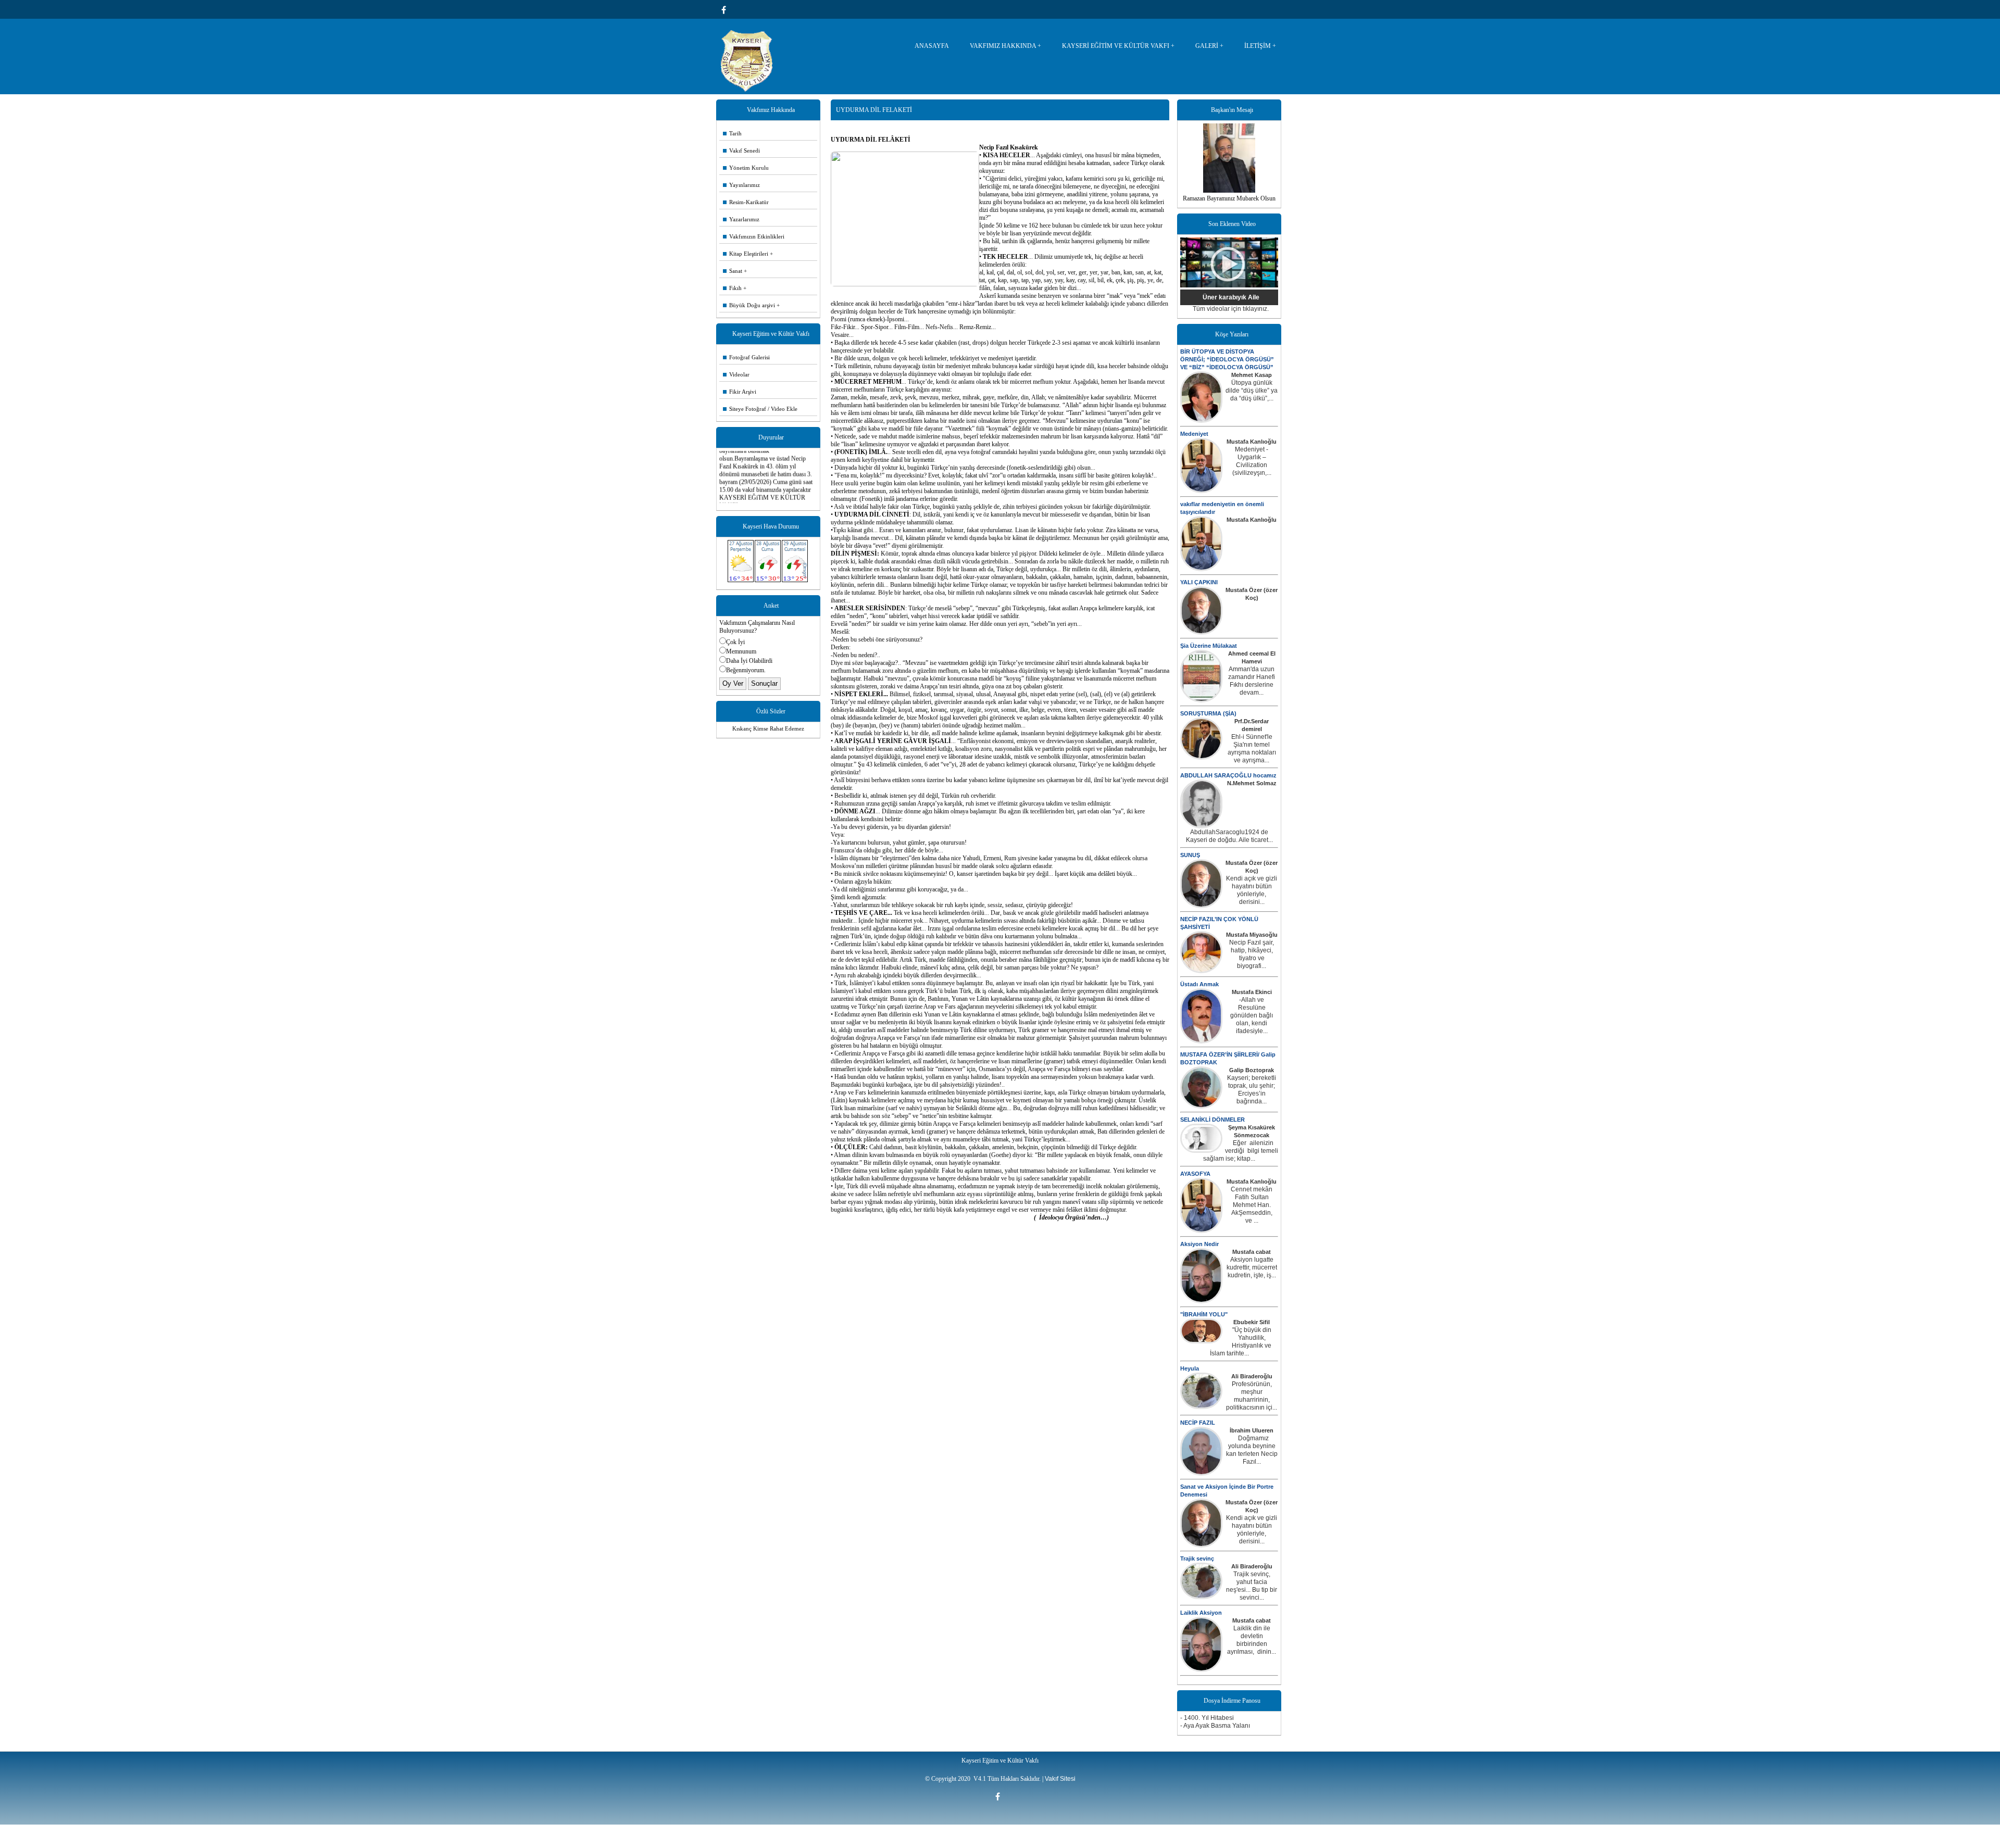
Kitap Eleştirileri (746, 254)
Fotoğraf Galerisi (746, 357)
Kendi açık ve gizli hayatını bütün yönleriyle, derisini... (1252, 890)
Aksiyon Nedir (1199, 1244)
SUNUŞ (1190, 855)
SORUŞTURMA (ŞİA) (1208, 713)
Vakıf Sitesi (1060, 1779)
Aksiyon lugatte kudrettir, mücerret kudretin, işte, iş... (1252, 1267)
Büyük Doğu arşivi (749, 305)
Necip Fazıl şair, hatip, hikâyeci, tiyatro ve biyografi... (1252, 954)
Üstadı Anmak (1199, 984)
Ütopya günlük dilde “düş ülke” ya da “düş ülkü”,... (1252, 391)
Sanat (733, 271)
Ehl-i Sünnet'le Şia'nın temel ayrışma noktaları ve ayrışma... (1252, 749)
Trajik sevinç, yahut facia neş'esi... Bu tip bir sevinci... (1252, 1586)
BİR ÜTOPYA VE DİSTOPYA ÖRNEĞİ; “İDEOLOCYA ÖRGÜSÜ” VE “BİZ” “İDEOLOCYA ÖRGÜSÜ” (1227, 359)
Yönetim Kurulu (746, 168)
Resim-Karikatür (746, 202)
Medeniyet (1194, 434)
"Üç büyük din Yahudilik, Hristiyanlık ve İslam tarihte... (1241, 1342)
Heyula (1190, 1368)
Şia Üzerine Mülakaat (1209, 646)
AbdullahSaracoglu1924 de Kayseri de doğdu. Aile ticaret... (1229, 836)
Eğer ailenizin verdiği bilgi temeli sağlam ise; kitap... (1241, 1151)
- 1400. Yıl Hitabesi (1207, 1718)
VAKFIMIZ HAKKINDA (1003, 46)
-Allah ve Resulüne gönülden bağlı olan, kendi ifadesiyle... (1252, 1015)
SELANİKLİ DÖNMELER (1212, 1120)
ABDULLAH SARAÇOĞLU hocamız (1228, 775)
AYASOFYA (1195, 1174)
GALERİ (1207, 46)
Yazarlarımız (741, 219)
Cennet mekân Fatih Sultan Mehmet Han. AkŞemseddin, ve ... (1252, 1205)
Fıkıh (732, 288)
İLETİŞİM (1258, 46)
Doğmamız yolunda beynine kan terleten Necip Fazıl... (1252, 1450)
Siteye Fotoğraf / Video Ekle (760, 409)
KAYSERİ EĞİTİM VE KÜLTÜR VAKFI (1116, 46)
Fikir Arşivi (740, 392)
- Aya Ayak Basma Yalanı (1215, 1726)
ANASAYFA (932, 46)
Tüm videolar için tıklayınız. (1231, 309)
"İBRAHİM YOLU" (1204, 1314)
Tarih (732, 133)
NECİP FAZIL (1198, 1423)
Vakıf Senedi (741, 150)
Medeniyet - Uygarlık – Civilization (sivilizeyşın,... (1252, 461)
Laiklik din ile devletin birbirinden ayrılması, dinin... (1252, 1640)
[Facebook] (726, 10)
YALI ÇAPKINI (1199, 582)
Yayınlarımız (741, 185)
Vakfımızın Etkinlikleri (754, 236)
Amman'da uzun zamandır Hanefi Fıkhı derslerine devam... (1252, 681)
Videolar (736, 374)
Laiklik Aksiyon (1201, 1613)
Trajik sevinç (1197, 1558)
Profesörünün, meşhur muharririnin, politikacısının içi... (1252, 1396)
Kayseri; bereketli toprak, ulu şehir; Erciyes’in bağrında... (1252, 1090)
